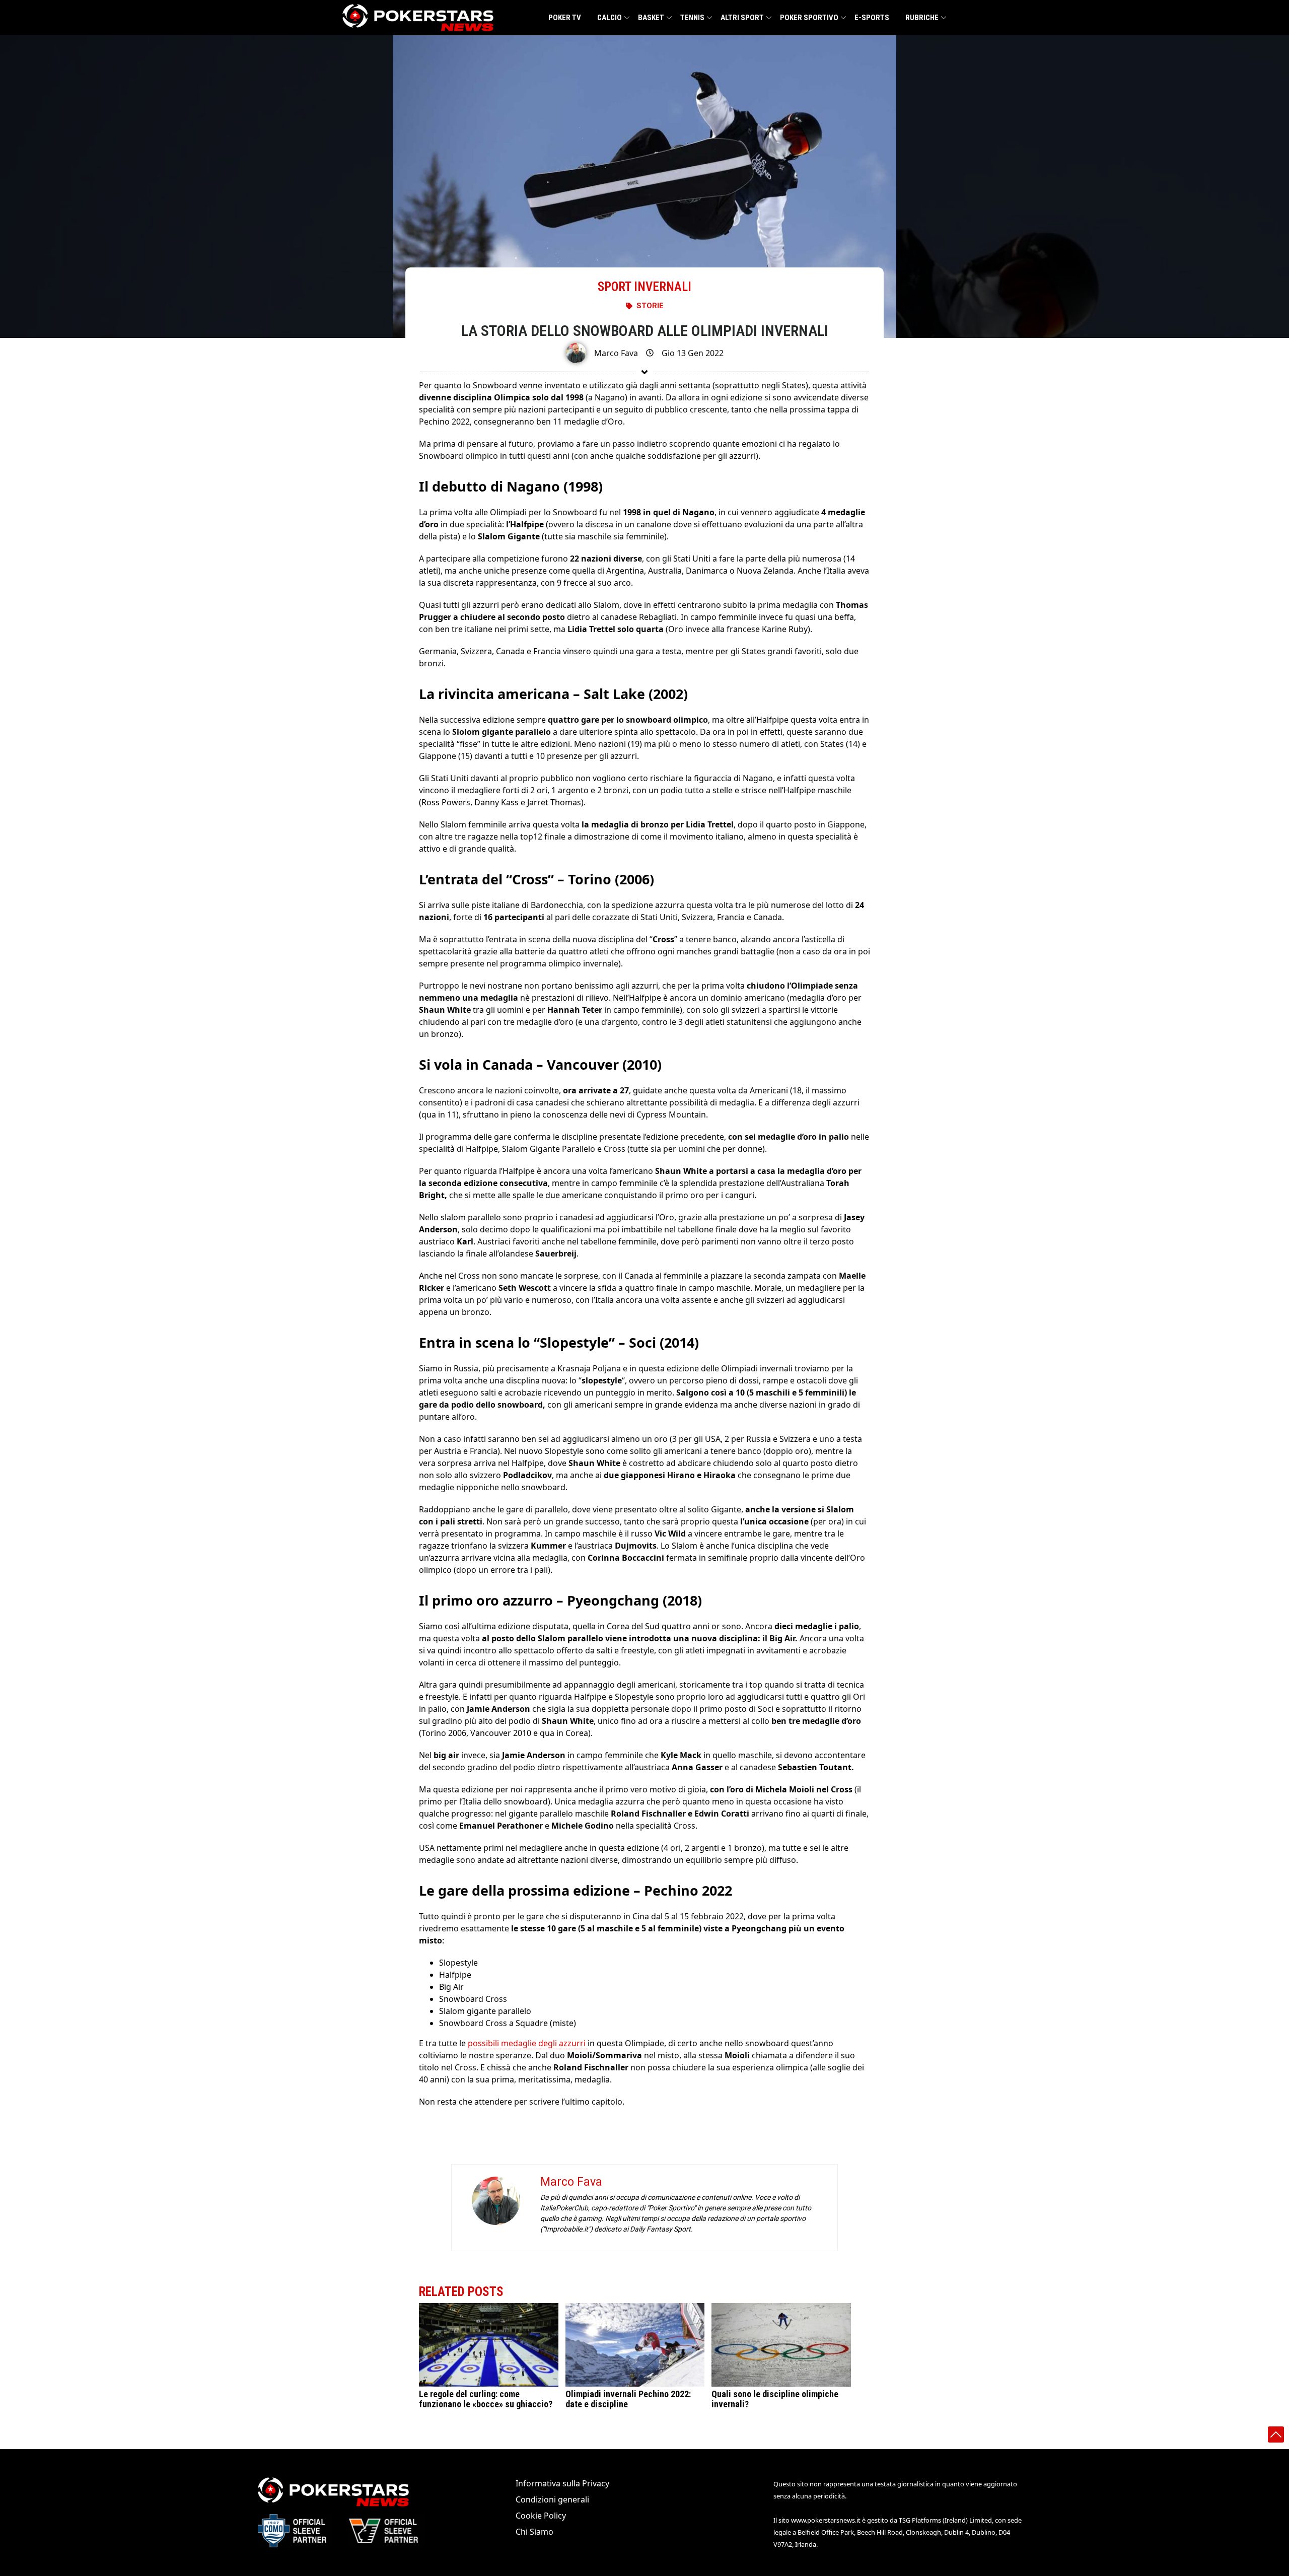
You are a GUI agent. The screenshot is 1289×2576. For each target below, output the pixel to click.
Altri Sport (742, 18)
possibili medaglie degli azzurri (528, 2043)
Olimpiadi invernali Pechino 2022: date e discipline (628, 2399)
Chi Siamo (534, 2532)
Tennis (692, 18)
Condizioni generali (552, 2499)
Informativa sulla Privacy (562, 2483)
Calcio (610, 18)
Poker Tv (565, 18)
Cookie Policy (541, 2516)
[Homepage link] (418, 18)
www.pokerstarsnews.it (826, 2520)
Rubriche (922, 18)
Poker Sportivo (809, 18)
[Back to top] (1276, 2434)
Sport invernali (644, 287)
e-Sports (872, 18)
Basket (651, 18)
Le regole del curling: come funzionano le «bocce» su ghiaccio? (486, 2399)
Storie (650, 306)
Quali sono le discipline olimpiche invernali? (775, 2399)
